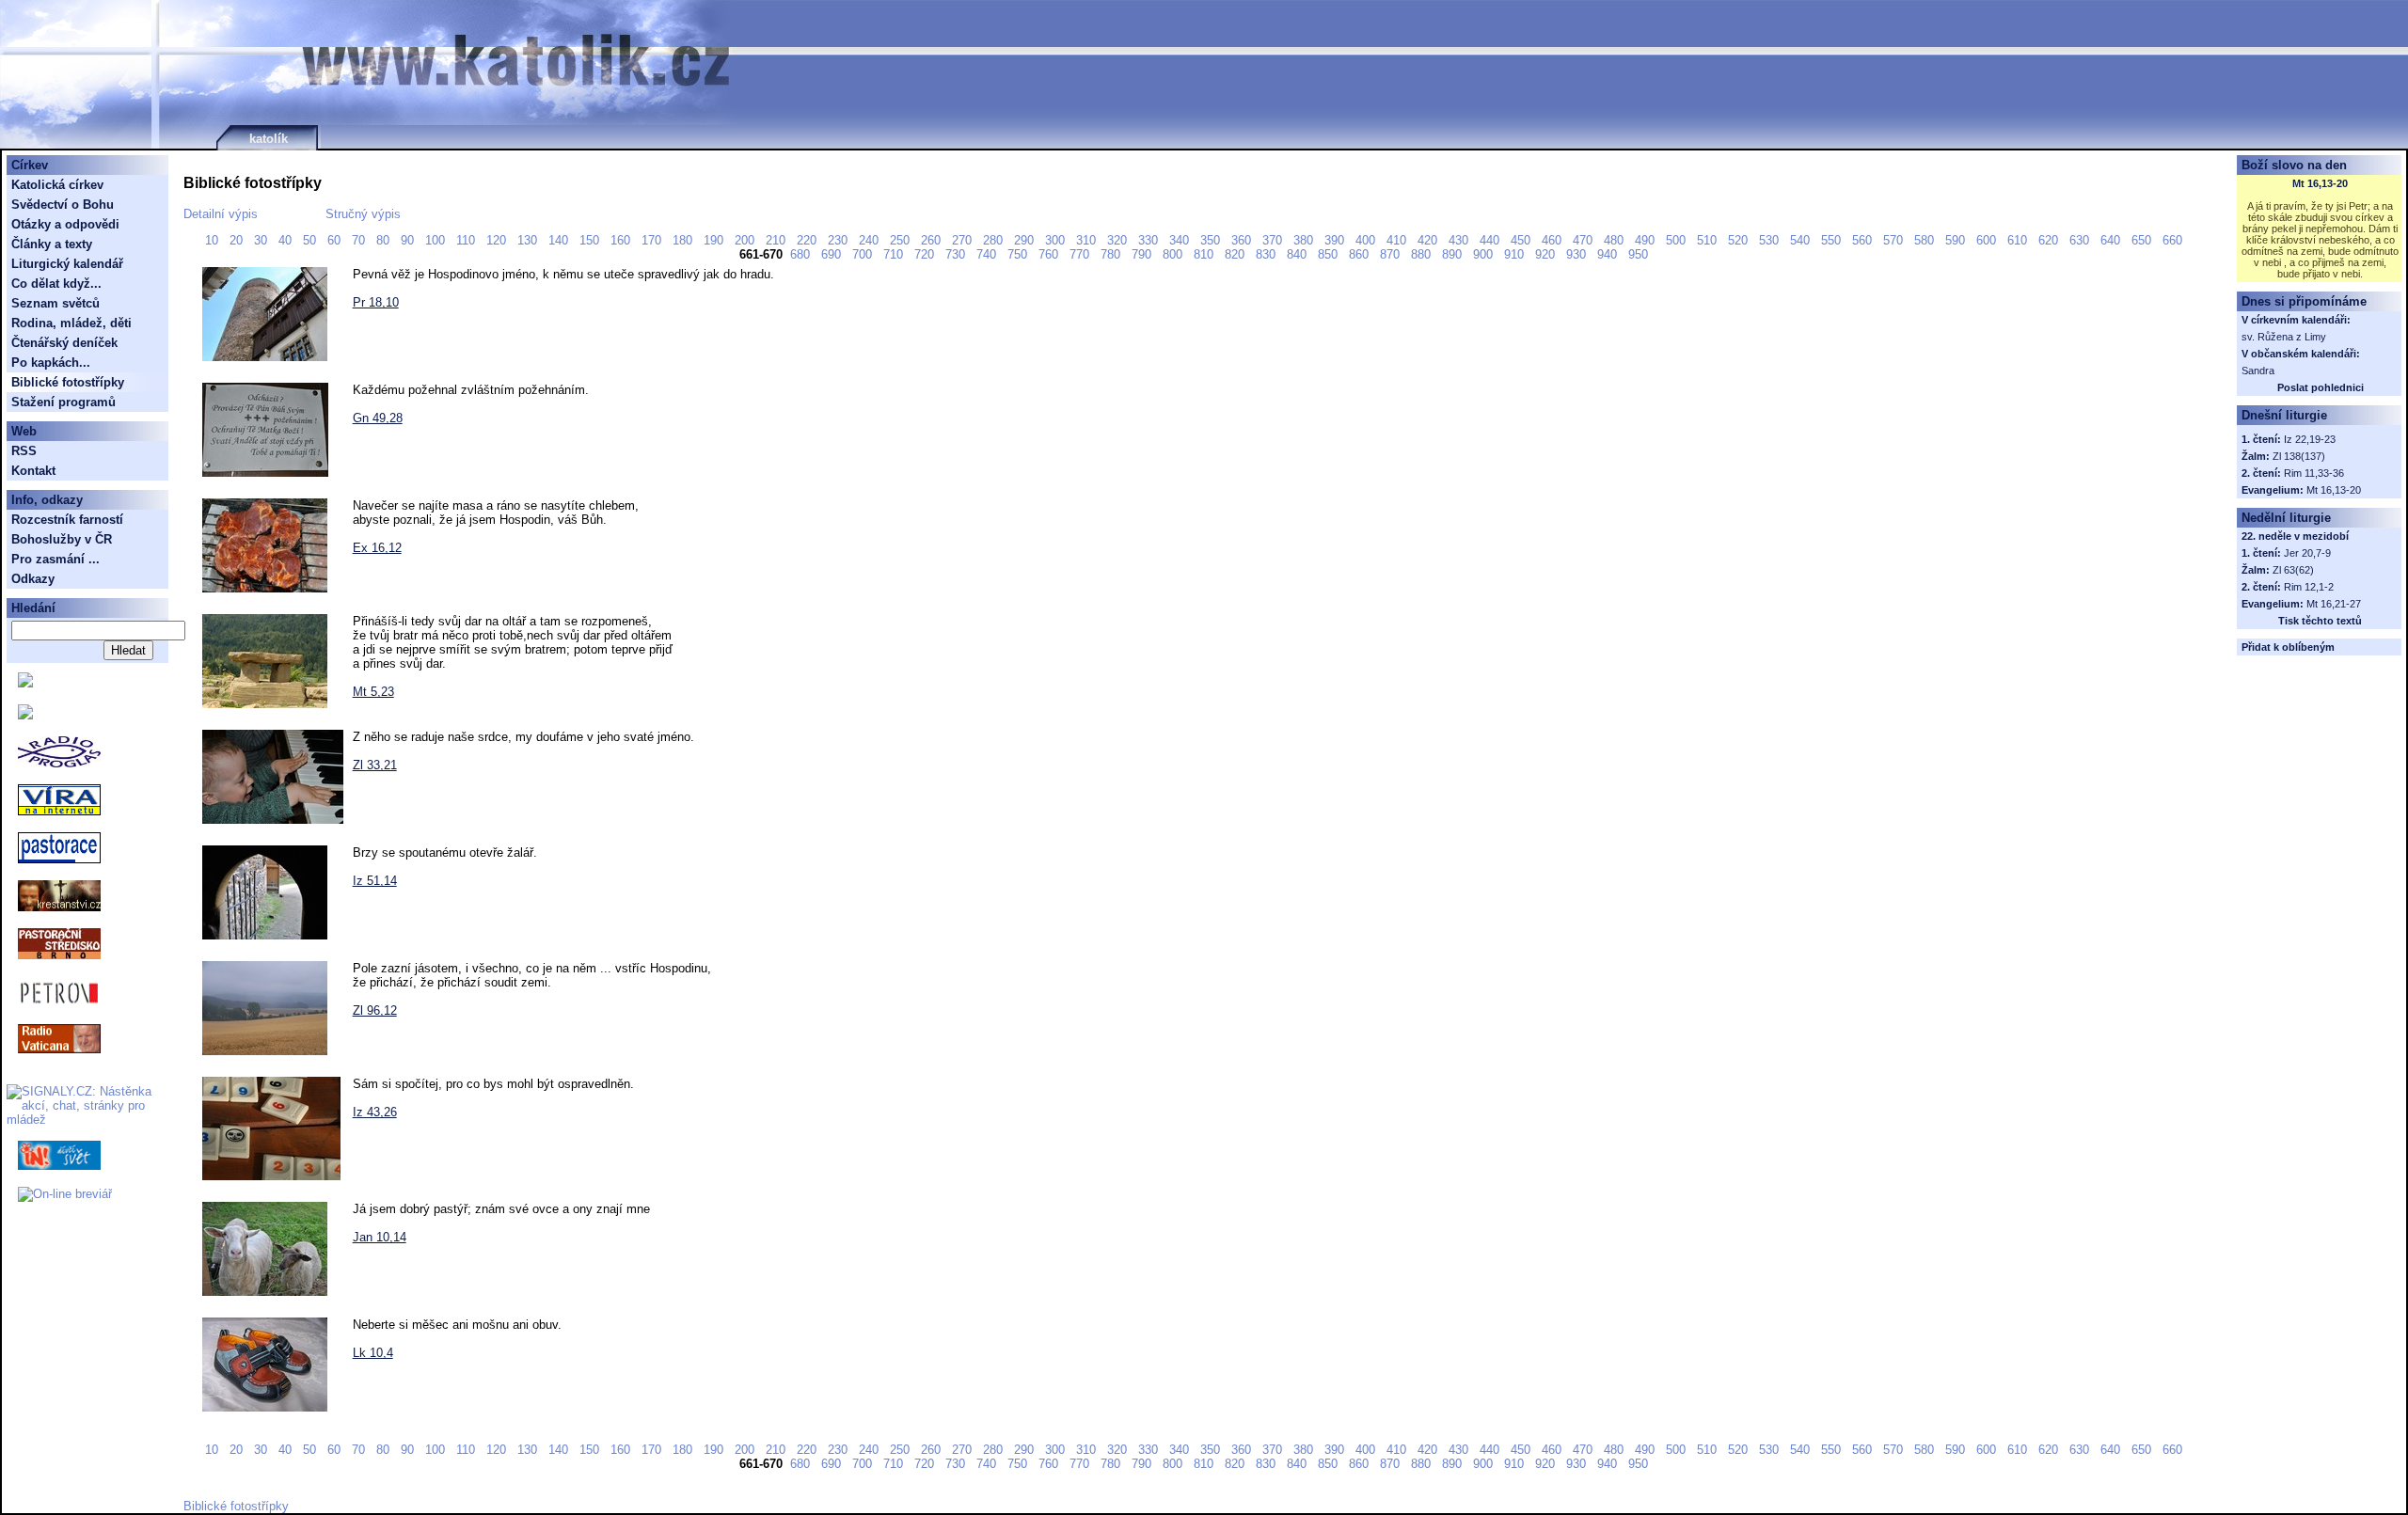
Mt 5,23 (373, 692)
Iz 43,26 (375, 1112)
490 (1647, 240)
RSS (24, 451)
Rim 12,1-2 (2309, 587)
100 (437, 240)
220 (808, 240)
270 (964, 240)
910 (1516, 254)
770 (1081, 254)
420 (1429, 240)
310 (1088, 240)
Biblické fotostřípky (236, 1506)
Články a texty (52, 244)
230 (840, 240)
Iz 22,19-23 (2310, 439)
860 (1361, 254)
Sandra (2258, 371)
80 (385, 240)
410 (1398, 240)
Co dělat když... (56, 284)
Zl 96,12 (375, 1010)
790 (1143, 254)
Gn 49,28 (378, 418)
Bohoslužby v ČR (62, 539)
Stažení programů (63, 402)
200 (746, 240)
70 (360, 240)
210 (777, 240)
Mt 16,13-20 (2320, 183)
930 (1578, 254)
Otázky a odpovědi (65, 224)
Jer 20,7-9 (2307, 553)
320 (1119, 240)
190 (715, 240)
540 (1802, 240)
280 (995, 240)
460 (1553, 240)
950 (1640, 254)
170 (653, 240)
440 (1491, 240)
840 (1299, 254)
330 (1150, 240)
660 (2174, 240)
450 (1522, 240)
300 (1057, 240)
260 (933, 240)
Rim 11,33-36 (2314, 473)
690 (833, 254)
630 (2081, 240)
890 (1454, 254)
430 (1460, 240)
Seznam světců (55, 303)
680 (802, 254)
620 (2050, 240)
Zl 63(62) (2293, 570)
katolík (269, 139)
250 (902, 240)
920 (1547, 254)
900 (1485, 254)
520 (1740, 240)
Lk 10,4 (373, 1353)
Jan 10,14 (380, 1237)
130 (529, 240)
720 (926, 254)
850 (1330, 254)
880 (1423, 254)
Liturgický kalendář (67, 264)
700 (864, 254)
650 (2143, 240)
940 (1609, 254)
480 (1616, 240)
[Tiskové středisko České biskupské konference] (25, 715)
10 (214, 240)
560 (1864, 240)
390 (1336, 240)
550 (1833, 240)
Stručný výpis (363, 214)
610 (2019, 240)
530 (1771, 240)
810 (1205, 254)
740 (988, 254)
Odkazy (33, 579)
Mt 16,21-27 (2334, 604)
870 (1392, 254)
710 (895, 254)
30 (262, 240)
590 (1957, 240)
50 (311, 240)
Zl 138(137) (2299, 456)
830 (1267, 254)
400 (1367, 240)
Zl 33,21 (375, 765)
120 (498, 240)
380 (1305, 240)
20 (238, 240)
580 (1926, 240)
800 (1174, 254)
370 (1274, 240)
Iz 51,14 (375, 881)
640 (2112, 240)
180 (684, 240)
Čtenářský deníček (64, 343)
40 (287, 240)
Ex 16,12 (377, 548)
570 (1895, 240)
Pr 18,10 (376, 302)
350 (1212, 240)
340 (1181, 240)
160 (622, 240)
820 (1236, 254)
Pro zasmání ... (55, 559)
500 (1678, 240)
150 (591, 240)
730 (957, 254)
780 (1112, 254)
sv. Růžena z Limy (2284, 337)
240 (871, 240)
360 (1243, 240)
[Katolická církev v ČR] (25, 683)
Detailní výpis (222, 214)
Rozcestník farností (67, 520)
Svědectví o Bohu (63, 205)
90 (409, 240)
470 (1584, 240)
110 (467, 240)
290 (1026, 240)
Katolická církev (57, 185)
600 (1988, 240)
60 (336, 240)
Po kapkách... (51, 363)
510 (1709, 240)
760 (1050, 254)
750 (1019, 254)
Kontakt (33, 471)
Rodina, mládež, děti (71, 323)
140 (560, 240)
